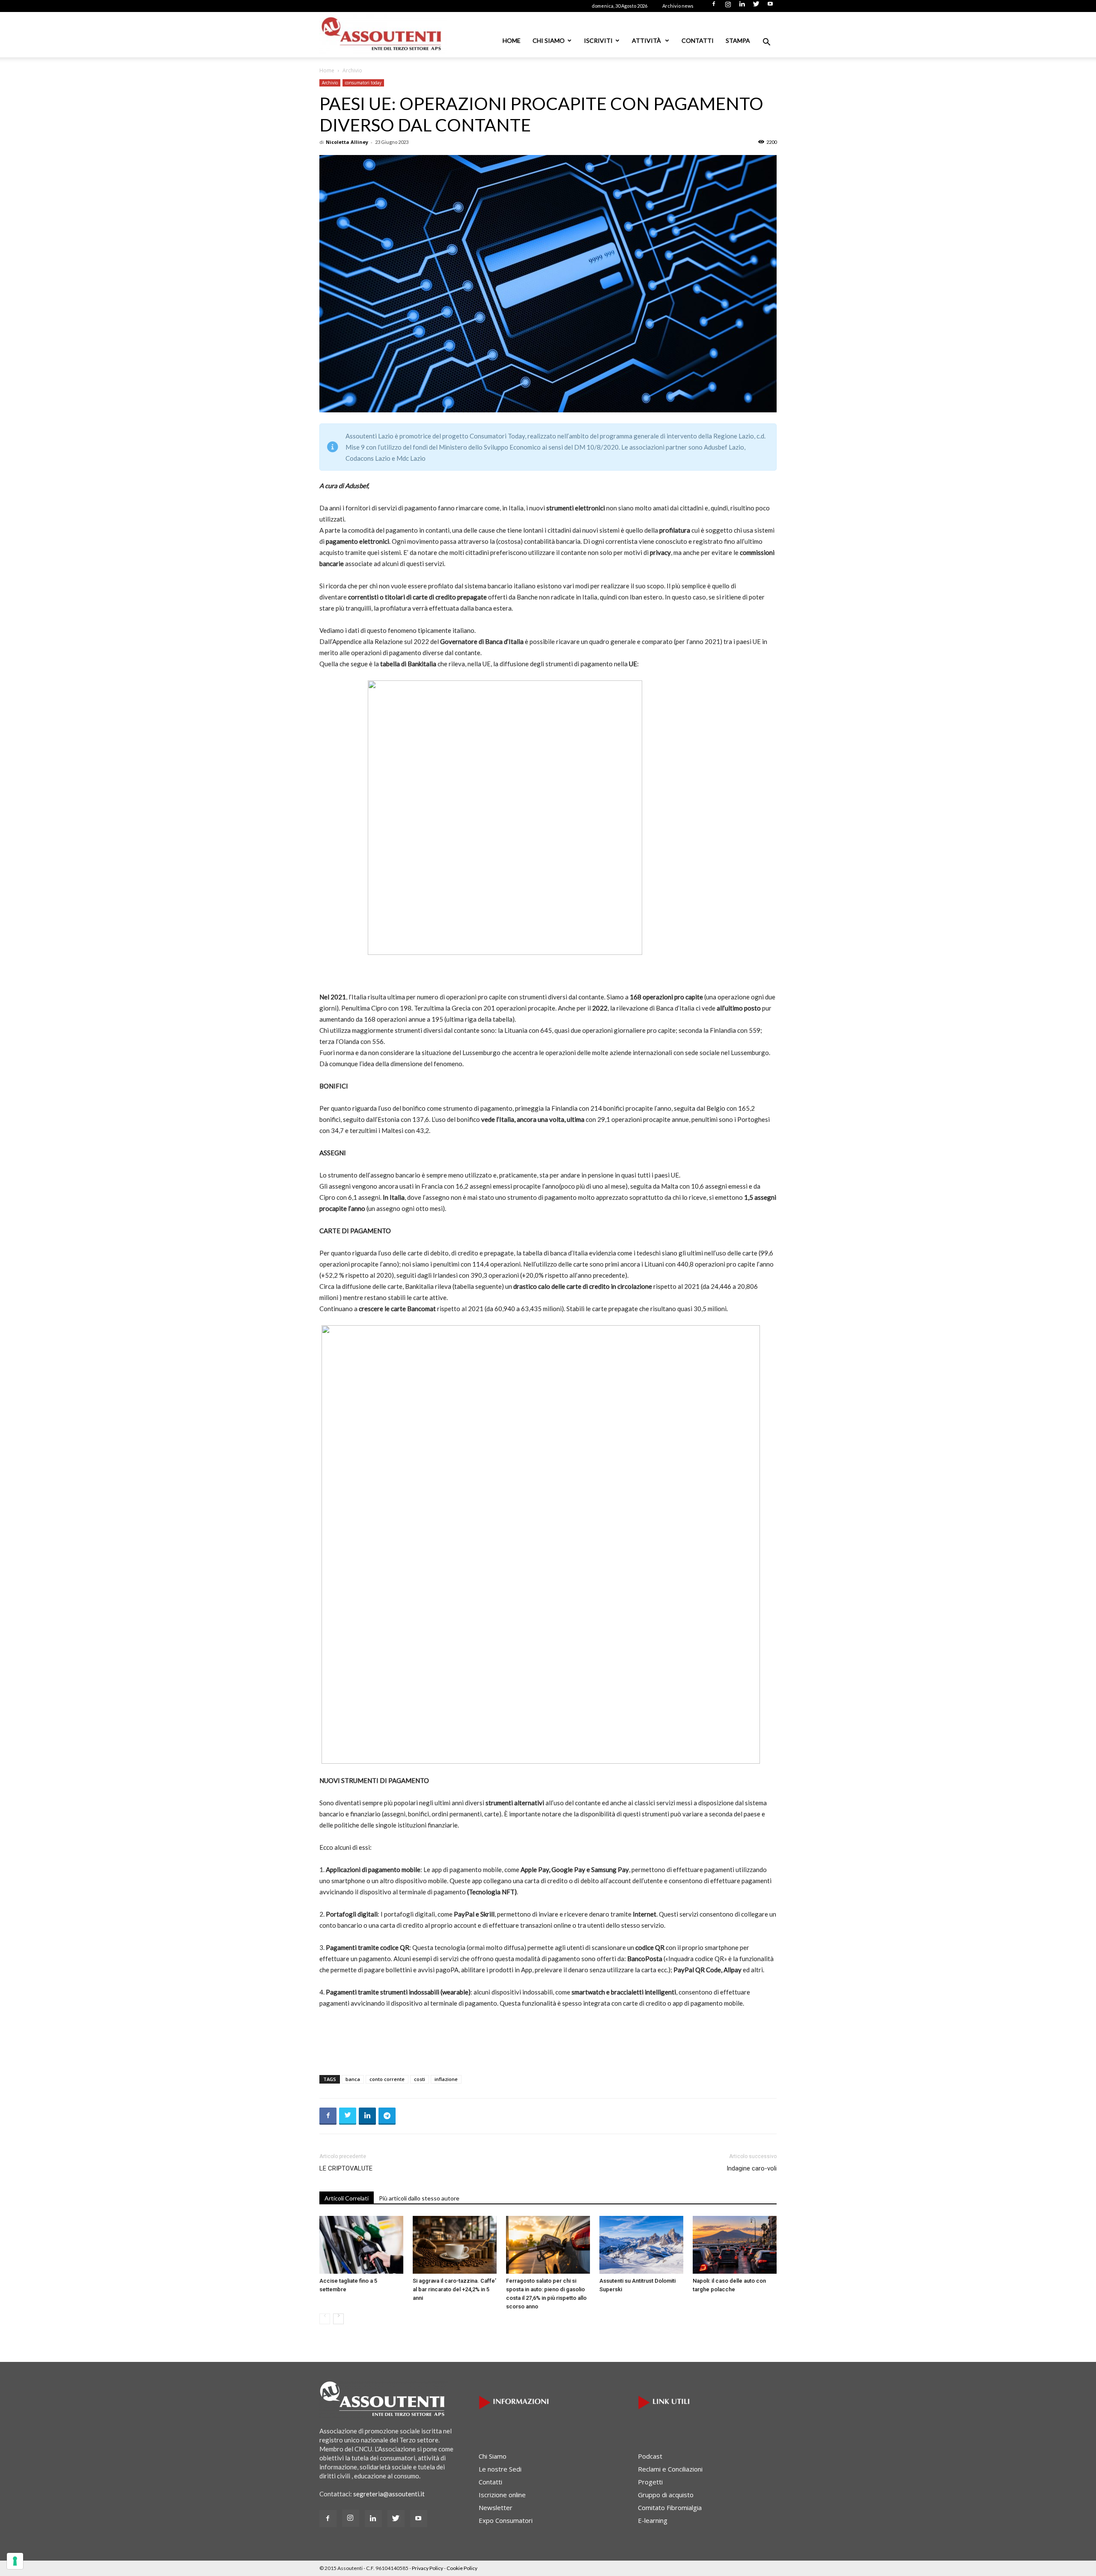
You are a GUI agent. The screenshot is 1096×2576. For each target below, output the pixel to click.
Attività (647, 40)
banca (353, 2079)
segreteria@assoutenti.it (389, 2494)
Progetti (650, 2482)
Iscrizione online (502, 2495)
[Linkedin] (742, 6)
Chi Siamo (549, 40)
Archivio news (678, 6)
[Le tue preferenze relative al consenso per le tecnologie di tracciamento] (15, 2561)
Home (512, 40)
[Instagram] (728, 6)
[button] (766, 43)
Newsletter (496, 2507)
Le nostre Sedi (500, 2469)
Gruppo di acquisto (666, 2495)
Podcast (650, 2456)
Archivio (330, 83)
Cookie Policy (462, 2568)
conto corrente (387, 2079)
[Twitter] (756, 6)
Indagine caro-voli (752, 2168)
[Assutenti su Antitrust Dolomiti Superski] (641, 2245)
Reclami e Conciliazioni (670, 2469)
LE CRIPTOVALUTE (346, 2168)
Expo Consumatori (506, 2520)
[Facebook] (714, 6)
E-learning (653, 2520)
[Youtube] (770, 6)
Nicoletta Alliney (347, 142)
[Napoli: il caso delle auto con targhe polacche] (735, 2245)
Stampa (738, 40)
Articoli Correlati (347, 2198)
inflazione (446, 2079)
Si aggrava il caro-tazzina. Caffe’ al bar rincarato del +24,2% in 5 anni (454, 2289)
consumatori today (363, 83)
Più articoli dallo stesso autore (419, 2198)
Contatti (698, 40)
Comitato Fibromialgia (670, 2507)
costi (420, 2079)
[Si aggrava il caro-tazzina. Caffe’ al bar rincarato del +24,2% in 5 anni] (455, 2245)
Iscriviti (598, 40)
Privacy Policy (427, 2568)
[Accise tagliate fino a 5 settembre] (361, 2245)
